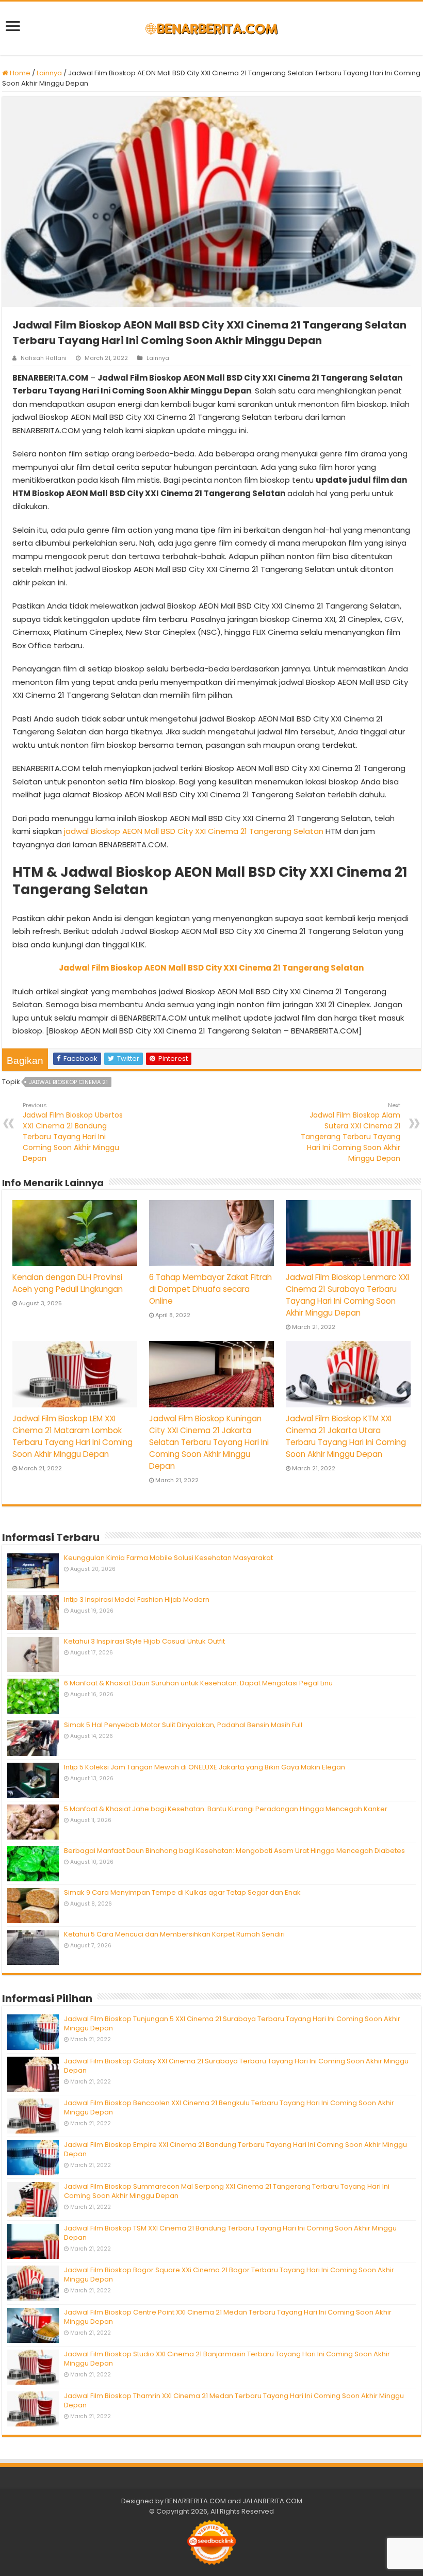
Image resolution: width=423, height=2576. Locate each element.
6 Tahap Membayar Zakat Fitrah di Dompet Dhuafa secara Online (210, 1289)
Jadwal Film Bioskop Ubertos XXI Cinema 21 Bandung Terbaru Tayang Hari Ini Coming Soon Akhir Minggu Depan (73, 1132)
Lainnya (49, 73)
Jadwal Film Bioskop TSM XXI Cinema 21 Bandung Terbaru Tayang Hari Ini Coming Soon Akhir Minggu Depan (230, 2233)
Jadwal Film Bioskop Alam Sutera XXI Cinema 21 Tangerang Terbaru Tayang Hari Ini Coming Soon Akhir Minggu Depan (351, 1132)
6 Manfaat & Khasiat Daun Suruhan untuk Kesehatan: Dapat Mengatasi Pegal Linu (198, 1683)
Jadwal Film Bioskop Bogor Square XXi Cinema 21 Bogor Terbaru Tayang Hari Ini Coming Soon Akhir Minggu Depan (229, 2275)
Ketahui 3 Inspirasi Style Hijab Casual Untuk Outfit (144, 1641)
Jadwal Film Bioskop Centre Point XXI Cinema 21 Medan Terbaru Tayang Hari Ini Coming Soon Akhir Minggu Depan (228, 2317)
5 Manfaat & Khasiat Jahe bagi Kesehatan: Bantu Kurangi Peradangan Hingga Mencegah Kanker (226, 1809)
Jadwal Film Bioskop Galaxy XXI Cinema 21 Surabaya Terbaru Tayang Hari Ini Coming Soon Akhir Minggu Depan (236, 2066)
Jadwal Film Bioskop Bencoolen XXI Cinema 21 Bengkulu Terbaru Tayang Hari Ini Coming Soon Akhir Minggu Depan (229, 2107)
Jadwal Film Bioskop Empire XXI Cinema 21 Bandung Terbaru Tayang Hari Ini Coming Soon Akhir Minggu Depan (235, 2149)
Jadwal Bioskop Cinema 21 (68, 1082)
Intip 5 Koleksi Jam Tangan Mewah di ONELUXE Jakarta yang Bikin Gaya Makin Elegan (205, 1767)
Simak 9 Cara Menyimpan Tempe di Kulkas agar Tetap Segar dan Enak (182, 1892)
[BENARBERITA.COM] (211, 28)
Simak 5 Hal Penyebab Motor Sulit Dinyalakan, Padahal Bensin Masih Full (183, 1725)
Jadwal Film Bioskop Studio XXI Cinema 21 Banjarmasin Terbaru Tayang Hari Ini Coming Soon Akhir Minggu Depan (227, 2359)
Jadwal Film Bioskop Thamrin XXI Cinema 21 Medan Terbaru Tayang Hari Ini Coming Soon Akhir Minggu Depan (234, 2400)
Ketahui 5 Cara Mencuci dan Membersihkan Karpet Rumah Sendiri (174, 1934)
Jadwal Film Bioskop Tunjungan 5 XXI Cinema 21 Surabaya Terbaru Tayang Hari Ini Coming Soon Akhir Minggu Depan (232, 2023)
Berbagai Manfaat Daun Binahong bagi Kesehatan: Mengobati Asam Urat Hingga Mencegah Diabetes (234, 1851)
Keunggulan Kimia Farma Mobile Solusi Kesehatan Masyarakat (168, 1558)
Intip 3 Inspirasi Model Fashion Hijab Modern (137, 1599)
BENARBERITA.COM (196, 2501)
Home (19, 73)
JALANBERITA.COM (272, 2501)
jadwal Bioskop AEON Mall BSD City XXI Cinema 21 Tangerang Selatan (194, 831)
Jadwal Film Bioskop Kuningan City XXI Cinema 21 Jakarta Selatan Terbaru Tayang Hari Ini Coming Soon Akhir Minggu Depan (209, 1442)
